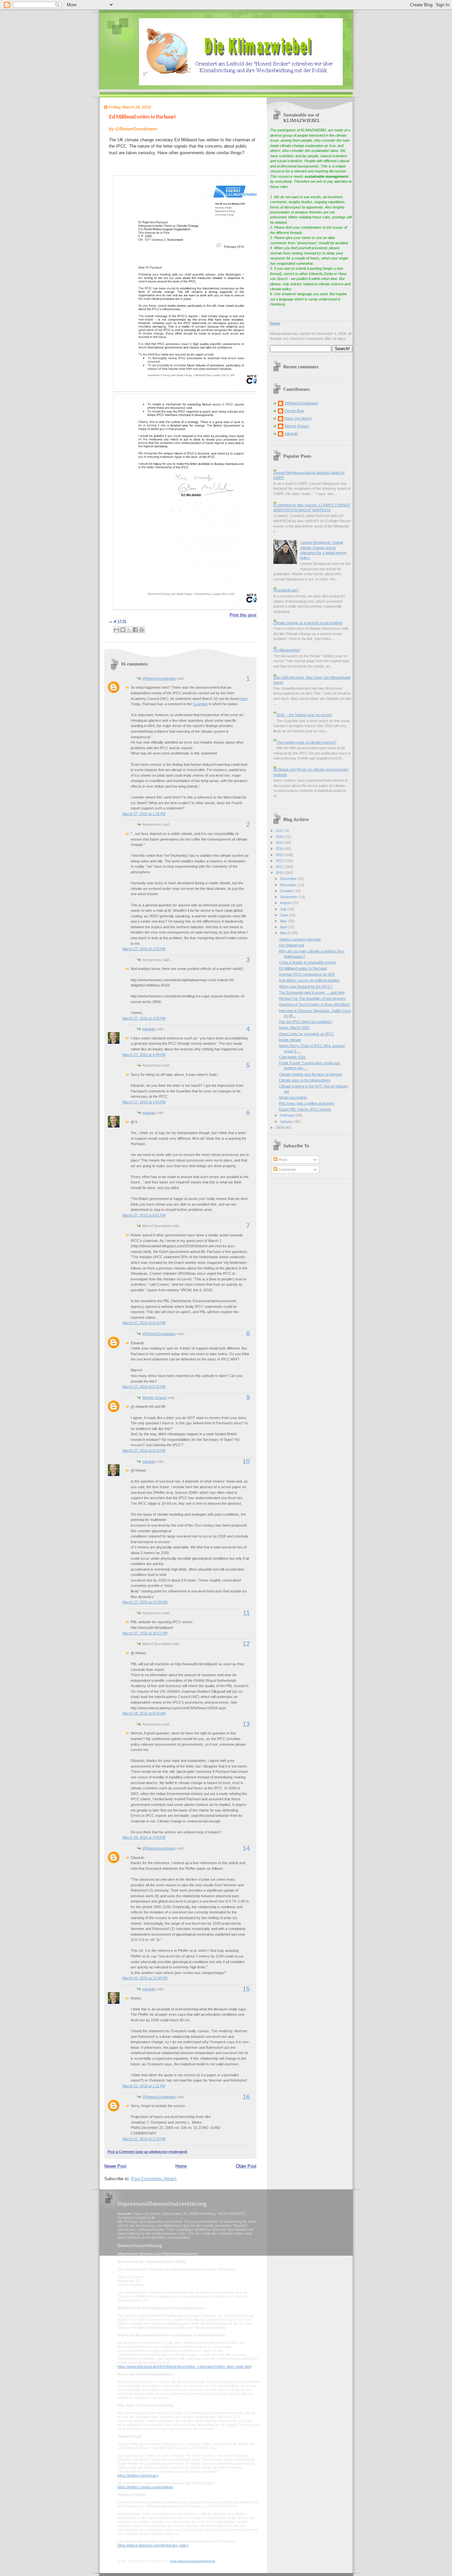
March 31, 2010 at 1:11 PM (144, 2086)
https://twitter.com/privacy (138, 2475)
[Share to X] (129, 630)
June (284, 915)
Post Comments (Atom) (154, 2179)
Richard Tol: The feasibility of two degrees (312, 998)
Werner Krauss (155, 1398)
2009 (280, 1127)
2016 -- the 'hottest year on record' (304, 715)
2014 (280, 849)
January (287, 1122)
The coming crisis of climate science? (306, 742)
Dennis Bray (294, 411)
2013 (280, 855)
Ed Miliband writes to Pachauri (142, 117)
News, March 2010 (294, 1028)
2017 (280, 831)
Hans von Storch (298, 418)
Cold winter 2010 (292, 1057)
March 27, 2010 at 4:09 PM (144, 1055)
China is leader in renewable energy (308, 962)
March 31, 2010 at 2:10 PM (144, 2139)
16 (246, 2097)
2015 (280, 843)
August (286, 903)
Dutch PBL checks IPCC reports (305, 1109)
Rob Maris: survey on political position (309, 980)
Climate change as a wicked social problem (308, 623)
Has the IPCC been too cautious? (306, 1022)
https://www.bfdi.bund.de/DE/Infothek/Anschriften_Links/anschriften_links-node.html (184, 2367)
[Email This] (116, 630)
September (289, 897)
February (288, 1115)
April (284, 927)
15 (246, 1989)
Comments (287, 1170)
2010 (280, 873)
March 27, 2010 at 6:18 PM (144, 1387)
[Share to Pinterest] (142, 630)
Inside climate (290, 1040)
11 (246, 1613)
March (286, 933)
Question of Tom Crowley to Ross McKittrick (315, 1004)
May (284, 921)
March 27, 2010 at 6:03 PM (144, 1323)
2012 (280, 861)
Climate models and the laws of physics (311, 1074)
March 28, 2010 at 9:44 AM (144, 1713)
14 (246, 1848)
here (244, 699)
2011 (280, 867)
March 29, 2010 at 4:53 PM (144, 1837)
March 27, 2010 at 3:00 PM (144, 1018)
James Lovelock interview (300, 939)
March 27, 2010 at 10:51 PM (145, 1633)
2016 (280, 837)
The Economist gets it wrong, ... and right (312, 992)
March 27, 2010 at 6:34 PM (144, 1450)
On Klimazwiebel (287, 650)
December (289, 879)
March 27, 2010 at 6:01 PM (144, 1215)
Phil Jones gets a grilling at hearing (307, 1103)
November (289, 885)
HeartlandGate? (286, 590)
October (287, 891)
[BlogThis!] (123, 630)
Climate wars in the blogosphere (305, 1080)
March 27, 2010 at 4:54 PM (144, 1102)
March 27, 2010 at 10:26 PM (145, 1602)
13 (246, 1724)
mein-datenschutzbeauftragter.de (193, 2561)
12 (246, 1644)
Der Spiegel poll (291, 945)
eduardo (149, 1029)
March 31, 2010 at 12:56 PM (145, 1978)
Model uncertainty (293, 1097)
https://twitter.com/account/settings (145, 2487)
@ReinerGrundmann (159, 678)
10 (246, 1461)
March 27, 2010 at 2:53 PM (144, 949)
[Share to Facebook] (135, 630)
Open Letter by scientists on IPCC (306, 1034)
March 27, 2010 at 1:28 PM (144, 814)
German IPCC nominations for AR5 (307, 974)
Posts (282, 1160)
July (284, 909)
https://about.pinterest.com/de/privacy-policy (153, 2545)
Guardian (200, 704)
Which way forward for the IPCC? (306, 987)
